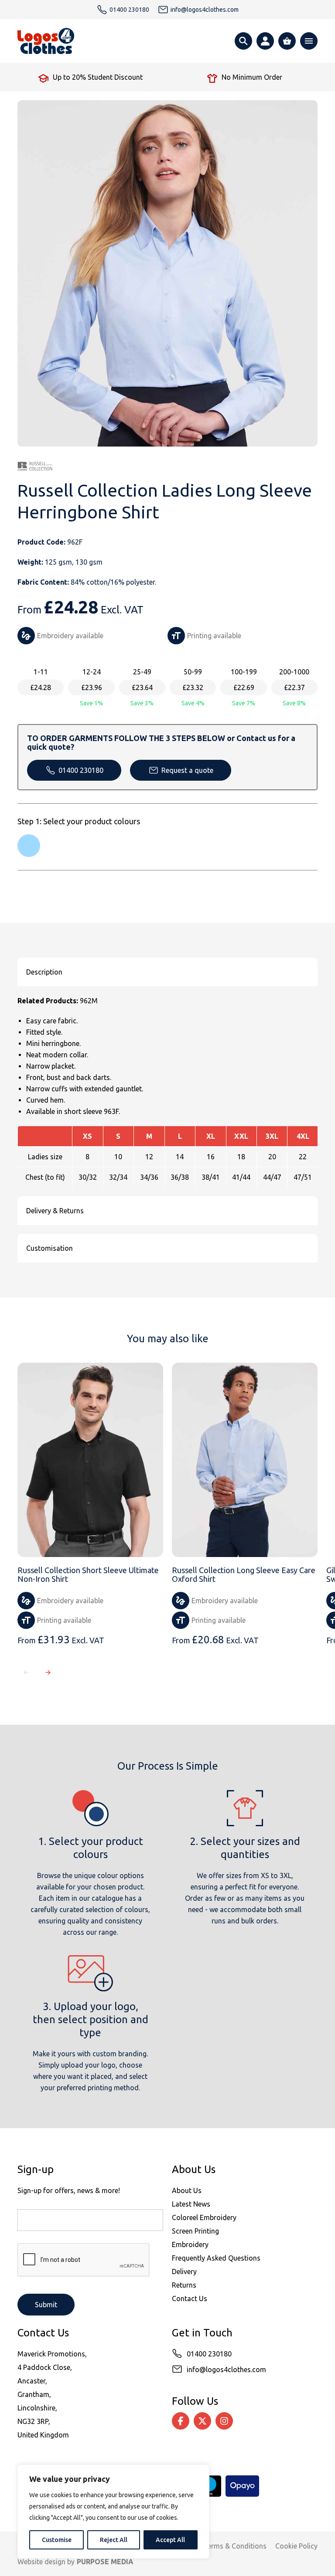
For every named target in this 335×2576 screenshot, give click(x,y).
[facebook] (181, 2421)
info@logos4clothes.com (226, 2370)
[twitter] (202, 2421)
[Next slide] (48, 1672)
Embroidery (190, 2244)
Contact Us (190, 2298)
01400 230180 (81, 770)
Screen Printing (195, 2231)
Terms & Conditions (235, 2546)
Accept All (170, 2540)
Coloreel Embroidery (204, 2217)
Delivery (184, 2271)
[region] (113, 2512)
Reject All (114, 2540)
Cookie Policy (296, 2546)
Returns (184, 2285)
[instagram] (224, 2421)
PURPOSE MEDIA (105, 2562)
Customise (57, 2540)
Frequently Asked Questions (216, 2258)
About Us (187, 2190)
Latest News (191, 2204)
